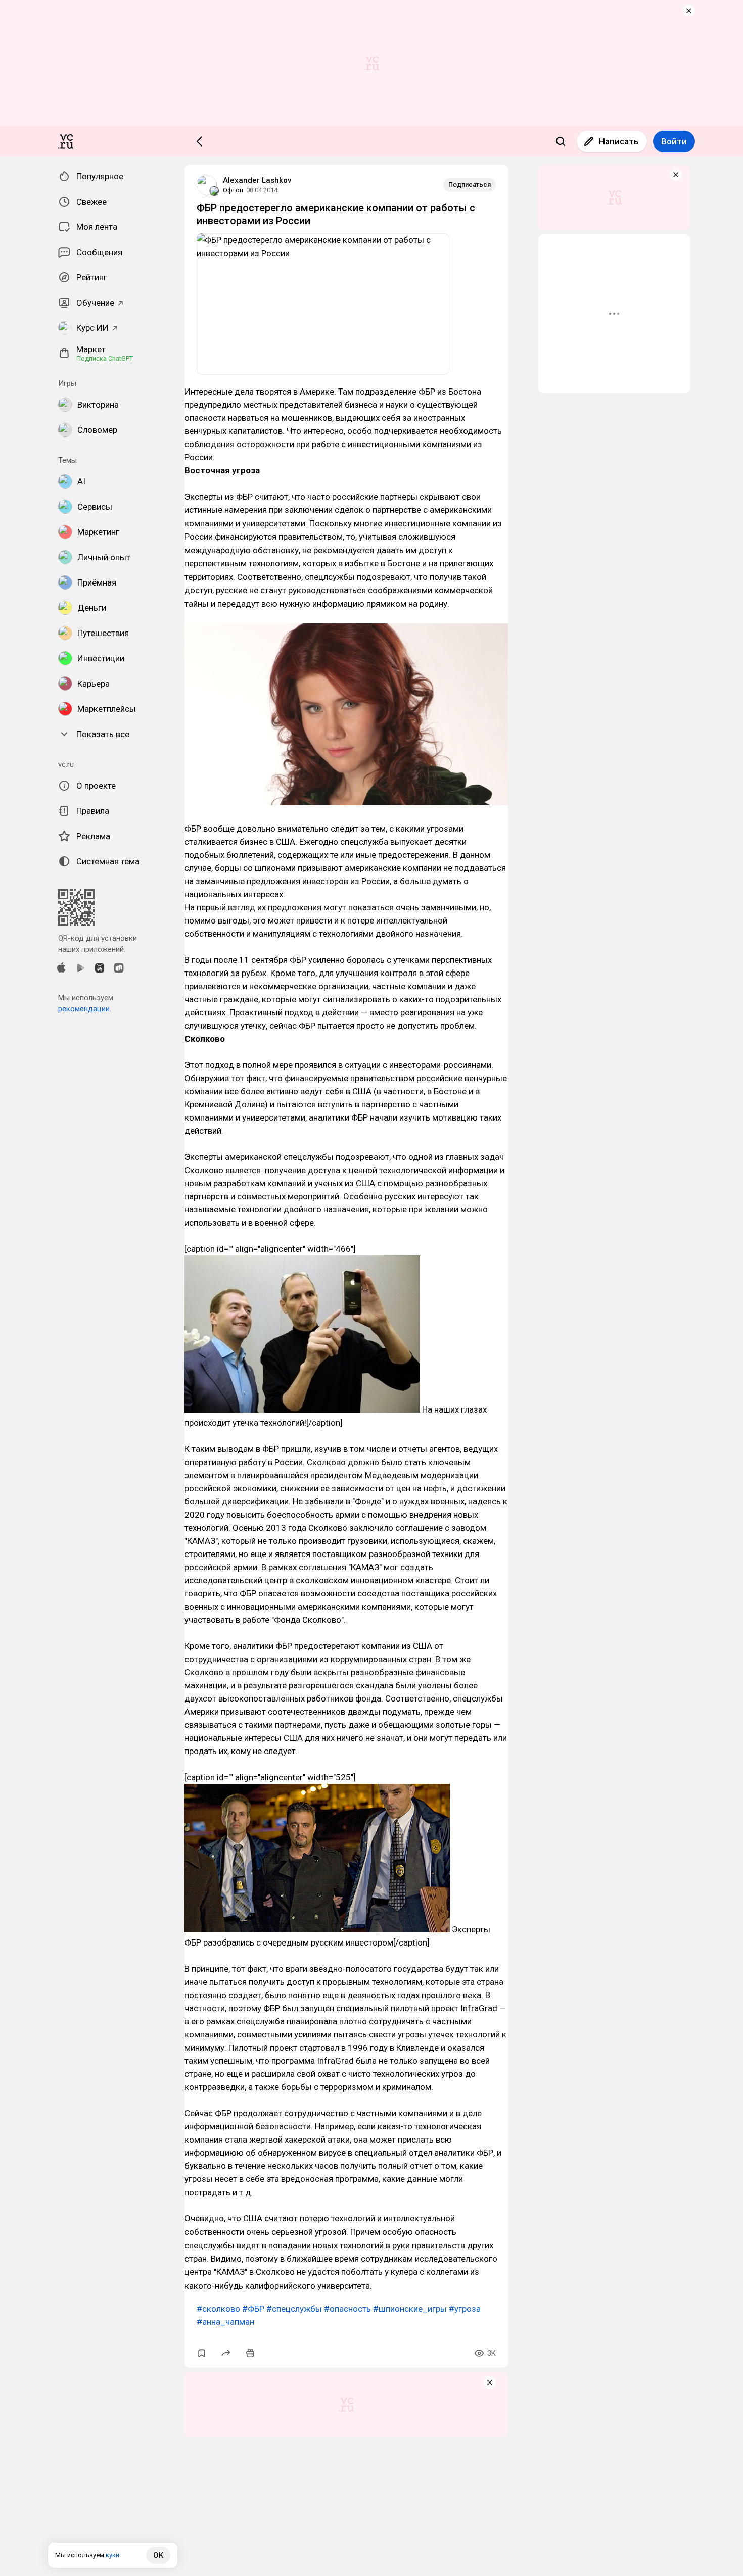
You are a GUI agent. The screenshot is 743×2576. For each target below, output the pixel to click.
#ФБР (253, 2309)
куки (112, 2555)
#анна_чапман (225, 2322)
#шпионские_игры (410, 2309)
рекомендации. (85, 1009)
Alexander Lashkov (257, 180)
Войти (674, 141)
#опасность (347, 2309)
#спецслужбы (294, 2309)
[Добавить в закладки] (202, 2353)
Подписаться (470, 185)
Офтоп (233, 190)
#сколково (218, 2309)
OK (158, 2555)
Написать (619, 141)
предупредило (213, 405)
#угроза (465, 2309)
